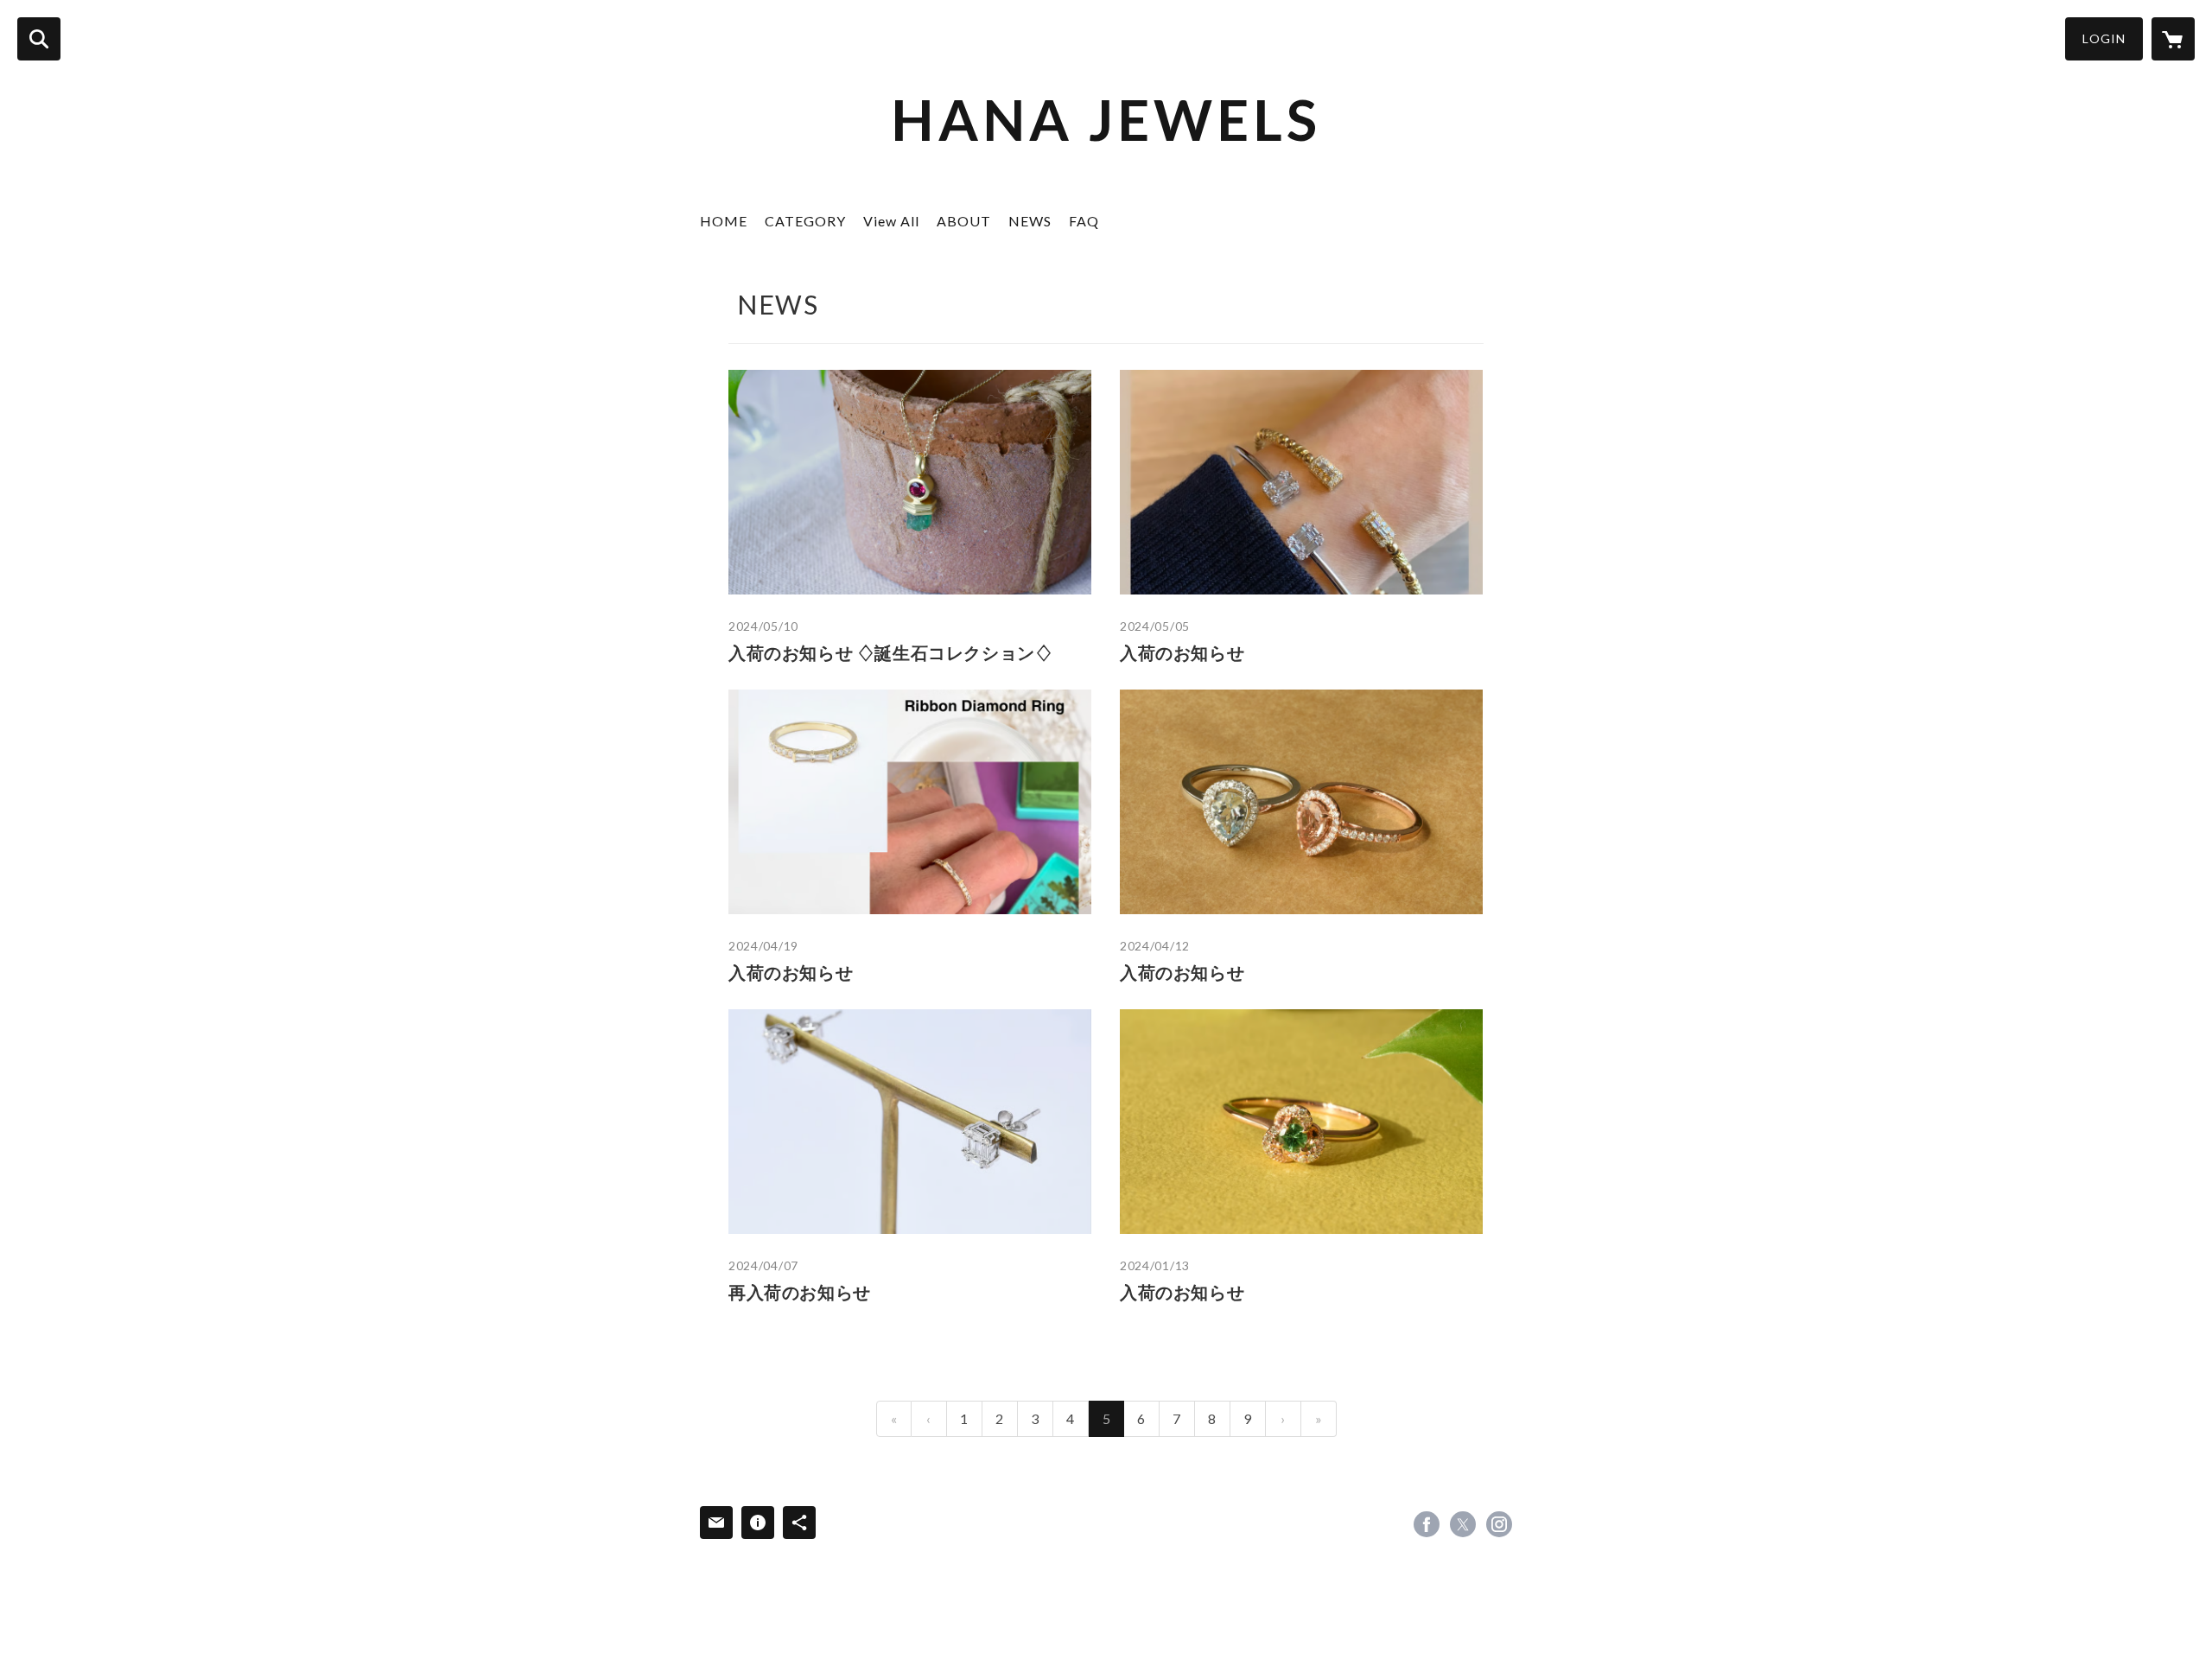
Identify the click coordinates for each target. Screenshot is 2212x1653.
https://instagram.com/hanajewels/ (1499, 1524)
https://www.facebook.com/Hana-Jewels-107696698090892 (1427, 1524)
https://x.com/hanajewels (1463, 1524)
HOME (724, 221)
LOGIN (2104, 38)
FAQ (1084, 221)
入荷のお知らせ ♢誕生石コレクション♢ (890, 652)
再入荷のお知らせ (800, 1292)
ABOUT (964, 221)
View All (891, 221)
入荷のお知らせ (1182, 652)
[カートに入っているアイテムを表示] (2173, 39)
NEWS (1030, 221)
